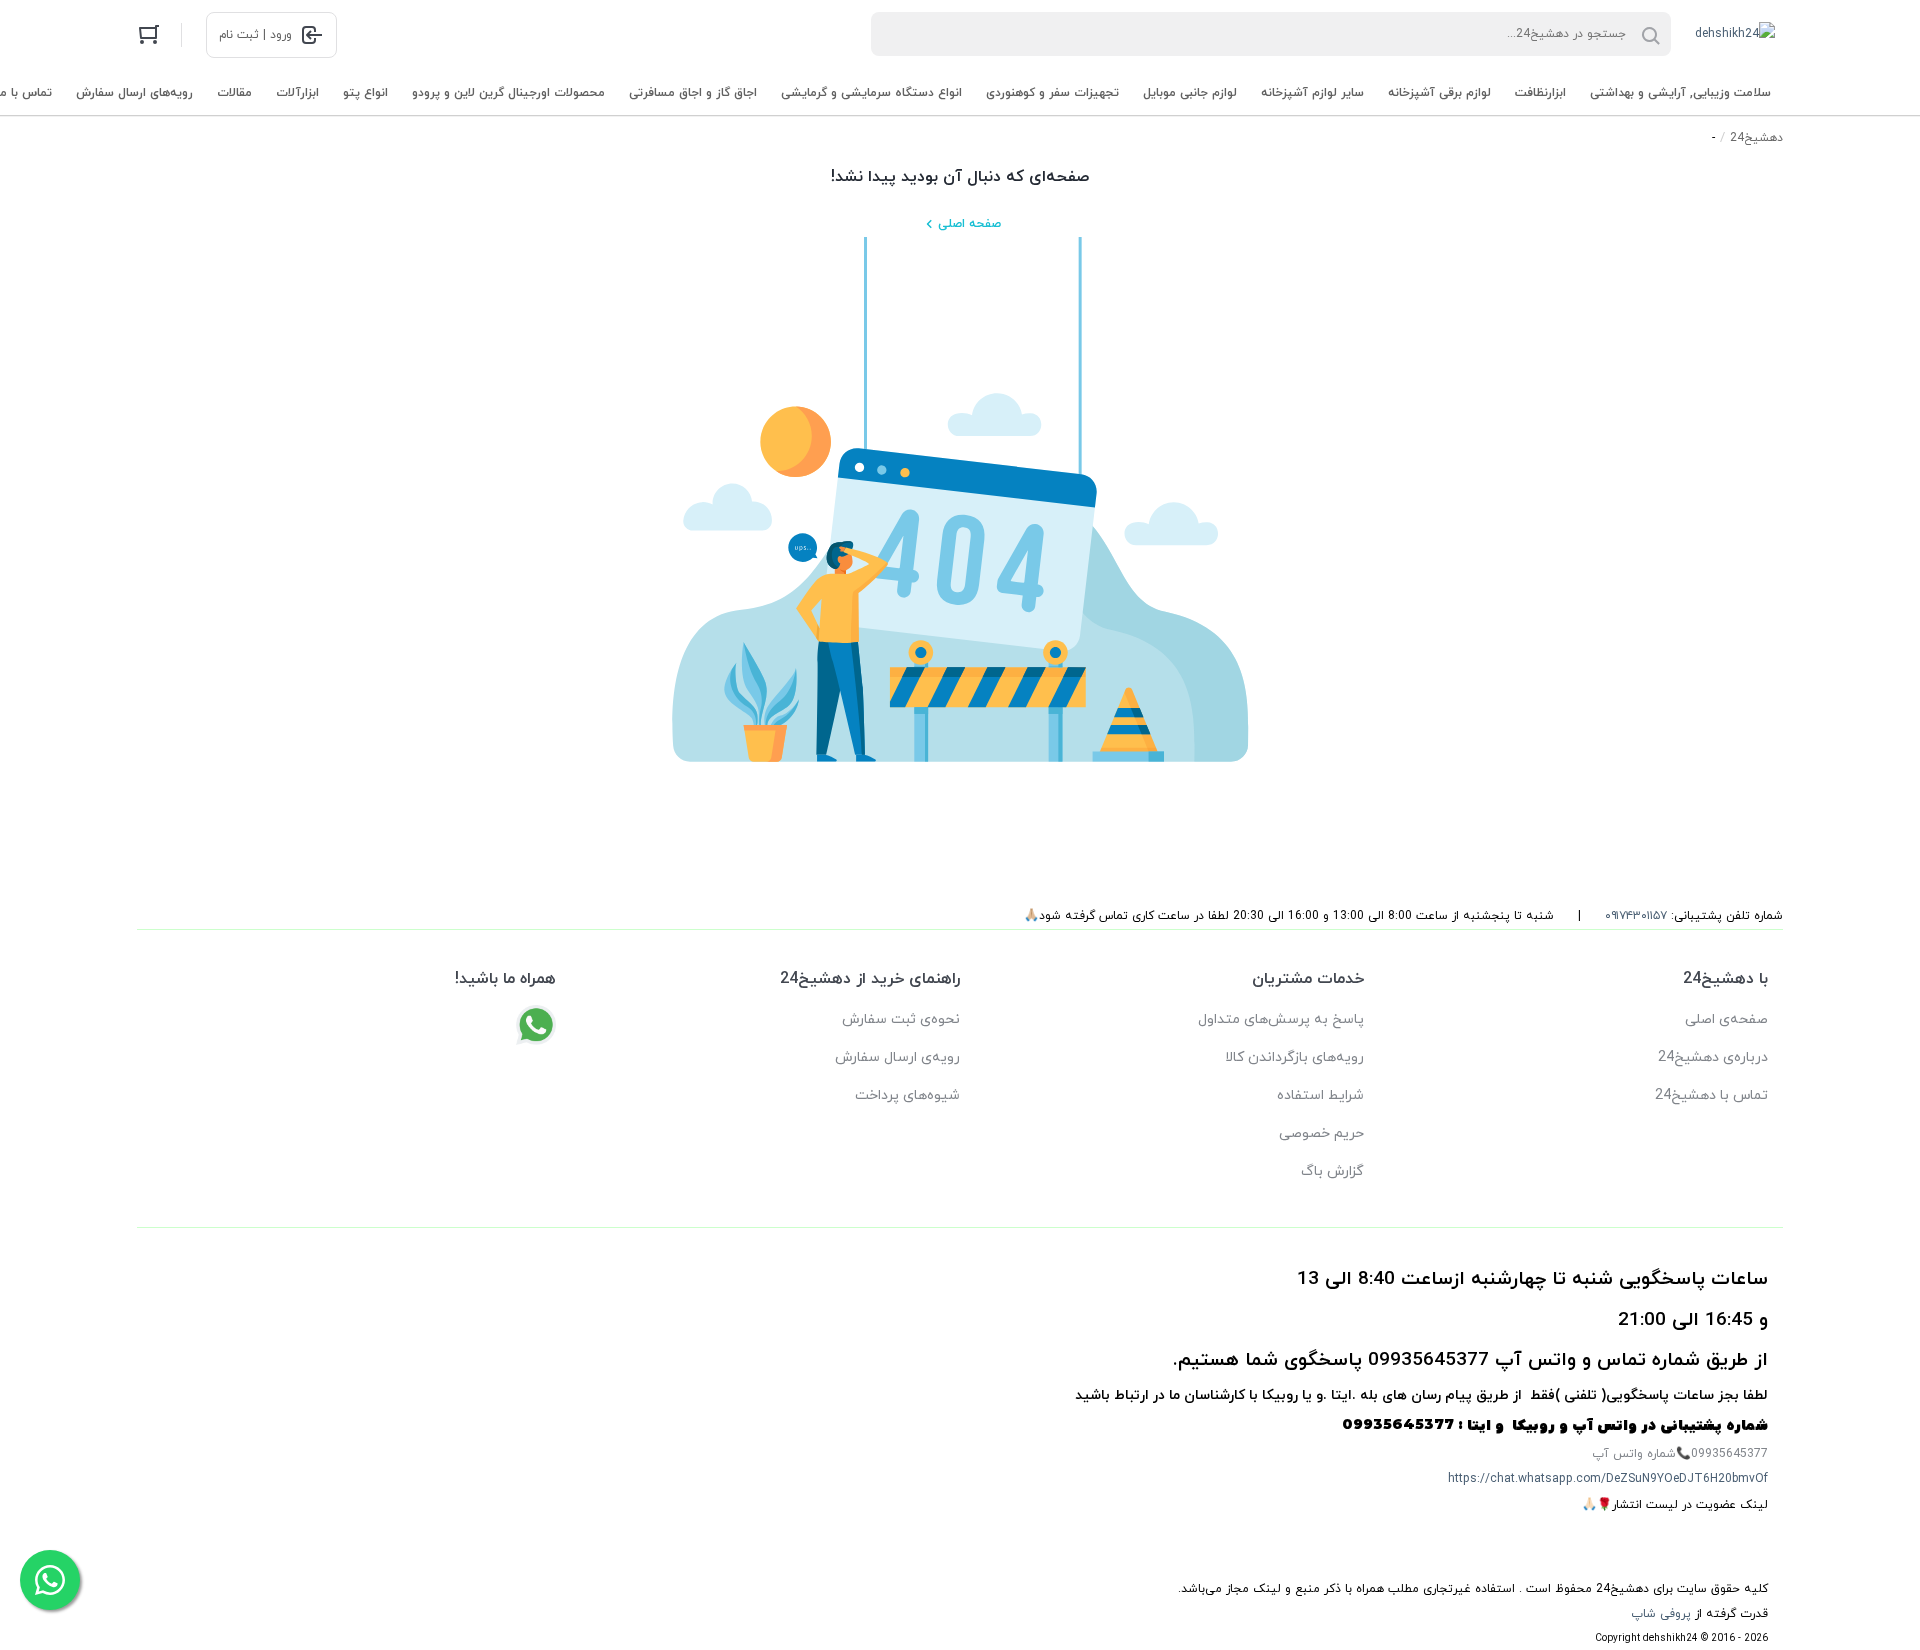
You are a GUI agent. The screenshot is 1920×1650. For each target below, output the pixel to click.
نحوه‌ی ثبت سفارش (901, 1019)
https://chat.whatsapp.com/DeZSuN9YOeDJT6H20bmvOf (1608, 1479)
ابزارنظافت (1540, 93)
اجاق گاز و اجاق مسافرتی (693, 93)
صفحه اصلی (969, 224)
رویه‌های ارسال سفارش (134, 93)
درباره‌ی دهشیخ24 (1713, 1057)
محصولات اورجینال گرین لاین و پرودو (508, 93)
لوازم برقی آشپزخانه (1439, 93)
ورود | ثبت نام (255, 35)
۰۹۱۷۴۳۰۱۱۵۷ (1636, 916)
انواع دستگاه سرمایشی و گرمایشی (871, 93)
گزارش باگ (1332, 1171)
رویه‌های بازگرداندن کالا (1294, 1057)
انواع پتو (365, 93)
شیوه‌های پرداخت (907, 1095)
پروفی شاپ (1661, 1614)
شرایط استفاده (1320, 1095)
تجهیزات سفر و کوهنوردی (1052, 93)
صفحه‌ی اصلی (1726, 1019)
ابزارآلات (297, 93)
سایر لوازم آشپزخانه (1312, 93)
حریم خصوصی (1321, 1133)
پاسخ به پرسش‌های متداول (1281, 1019)
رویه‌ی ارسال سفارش (897, 1057)
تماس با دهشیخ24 (1711, 1095)
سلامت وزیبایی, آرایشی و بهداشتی (1680, 93)
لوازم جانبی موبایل (1190, 93)
